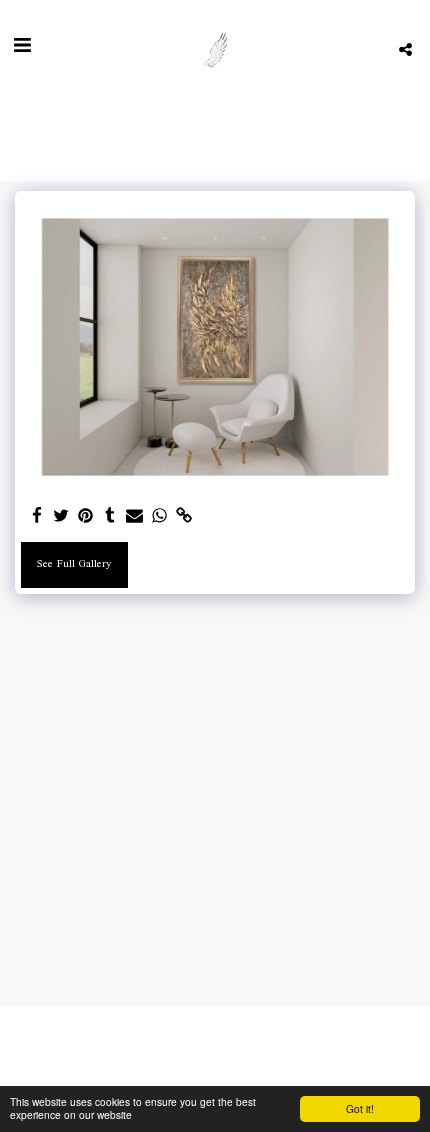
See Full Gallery (74, 564)
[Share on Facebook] (37, 517)
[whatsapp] (160, 517)
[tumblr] (111, 517)
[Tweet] (62, 517)
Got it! (360, 1108)
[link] (184, 517)
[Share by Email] (135, 517)
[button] (22, 49)
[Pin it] (86, 517)
